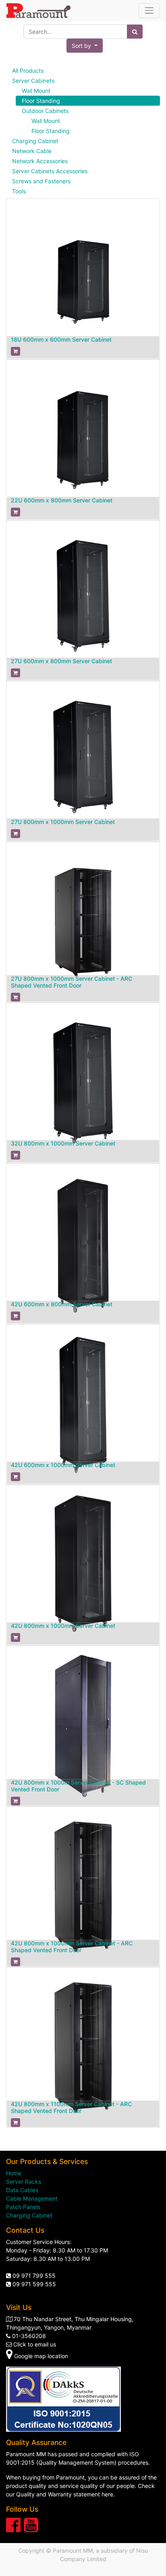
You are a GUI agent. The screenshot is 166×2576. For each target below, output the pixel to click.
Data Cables (22, 2190)
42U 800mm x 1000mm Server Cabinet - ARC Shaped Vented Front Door (72, 1947)
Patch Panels (23, 2207)
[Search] (135, 32)
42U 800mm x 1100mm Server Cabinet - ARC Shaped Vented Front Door (71, 2107)
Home (14, 2173)
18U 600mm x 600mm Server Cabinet (61, 339)
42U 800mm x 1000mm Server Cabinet (63, 1626)
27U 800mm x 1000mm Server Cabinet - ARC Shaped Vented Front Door (72, 982)
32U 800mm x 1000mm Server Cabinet (63, 1143)
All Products (28, 71)
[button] (85, 46)
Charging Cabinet (29, 2215)
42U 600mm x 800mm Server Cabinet (62, 1304)
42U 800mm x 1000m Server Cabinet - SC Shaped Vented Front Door (78, 1786)
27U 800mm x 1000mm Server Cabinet (63, 822)
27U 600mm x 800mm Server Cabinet (61, 661)
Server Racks (24, 2182)
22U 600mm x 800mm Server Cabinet (62, 500)
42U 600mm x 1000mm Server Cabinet (63, 1465)
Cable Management (32, 2198)
